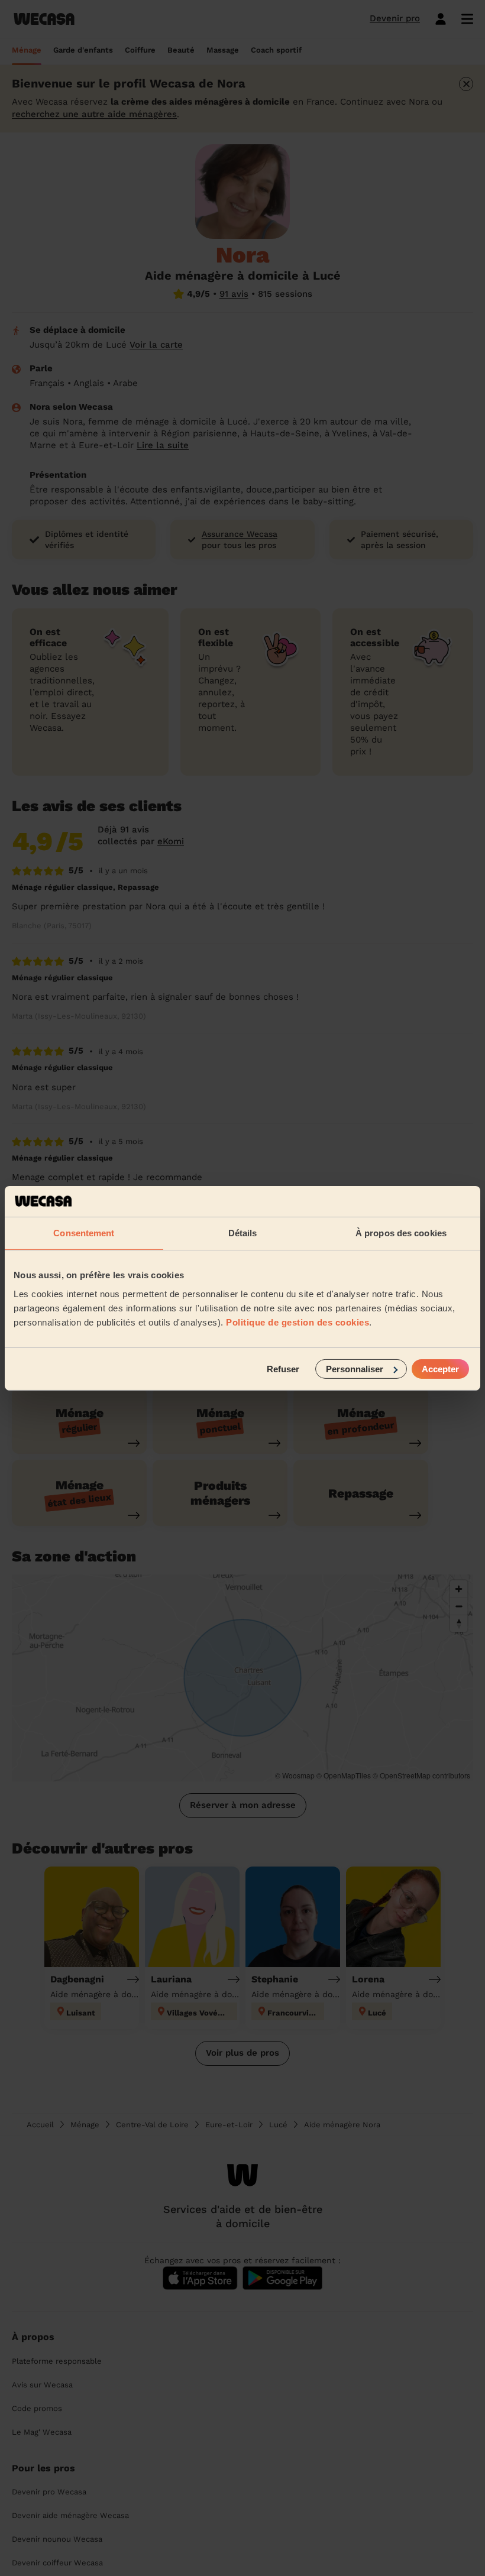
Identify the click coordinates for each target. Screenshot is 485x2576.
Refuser (283, 1368)
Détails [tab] (243, 1233)
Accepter (440, 1368)
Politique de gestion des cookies (298, 1322)
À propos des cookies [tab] (401, 1233)
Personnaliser (355, 1368)
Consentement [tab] (84, 1233)
